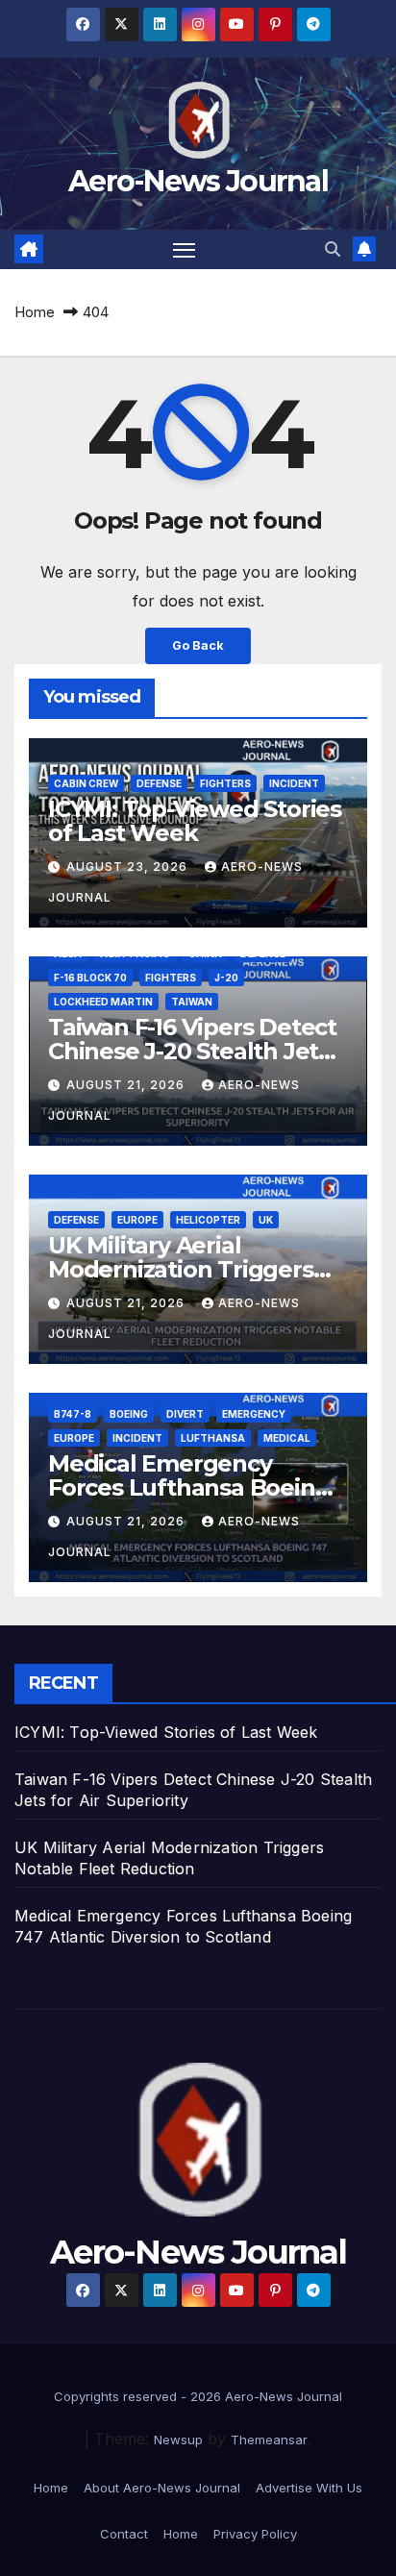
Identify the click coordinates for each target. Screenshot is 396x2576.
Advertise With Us (309, 2488)
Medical (287, 1438)
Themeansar (269, 2440)
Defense (159, 783)
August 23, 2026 (129, 867)
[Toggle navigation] (185, 250)
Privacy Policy (255, 2534)
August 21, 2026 (127, 1085)
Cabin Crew (86, 783)
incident (294, 783)
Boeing (129, 1414)
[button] (333, 249)
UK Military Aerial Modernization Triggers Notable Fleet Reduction (186, 1269)
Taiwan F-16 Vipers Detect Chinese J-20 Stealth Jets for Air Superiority (192, 1051)
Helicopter (208, 1220)
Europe (137, 1220)
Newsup (178, 2440)
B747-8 (73, 1414)
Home (35, 312)
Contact (124, 2534)
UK (266, 1220)
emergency (254, 1414)
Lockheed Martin (103, 1002)
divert (185, 1414)
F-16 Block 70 (90, 978)
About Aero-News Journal (162, 2488)
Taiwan (192, 1002)
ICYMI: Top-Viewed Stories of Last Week (195, 821)
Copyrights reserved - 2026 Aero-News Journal (198, 2396)
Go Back (198, 645)
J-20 (226, 978)
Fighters (225, 783)
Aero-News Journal (198, 181)
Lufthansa (213, 1438)
